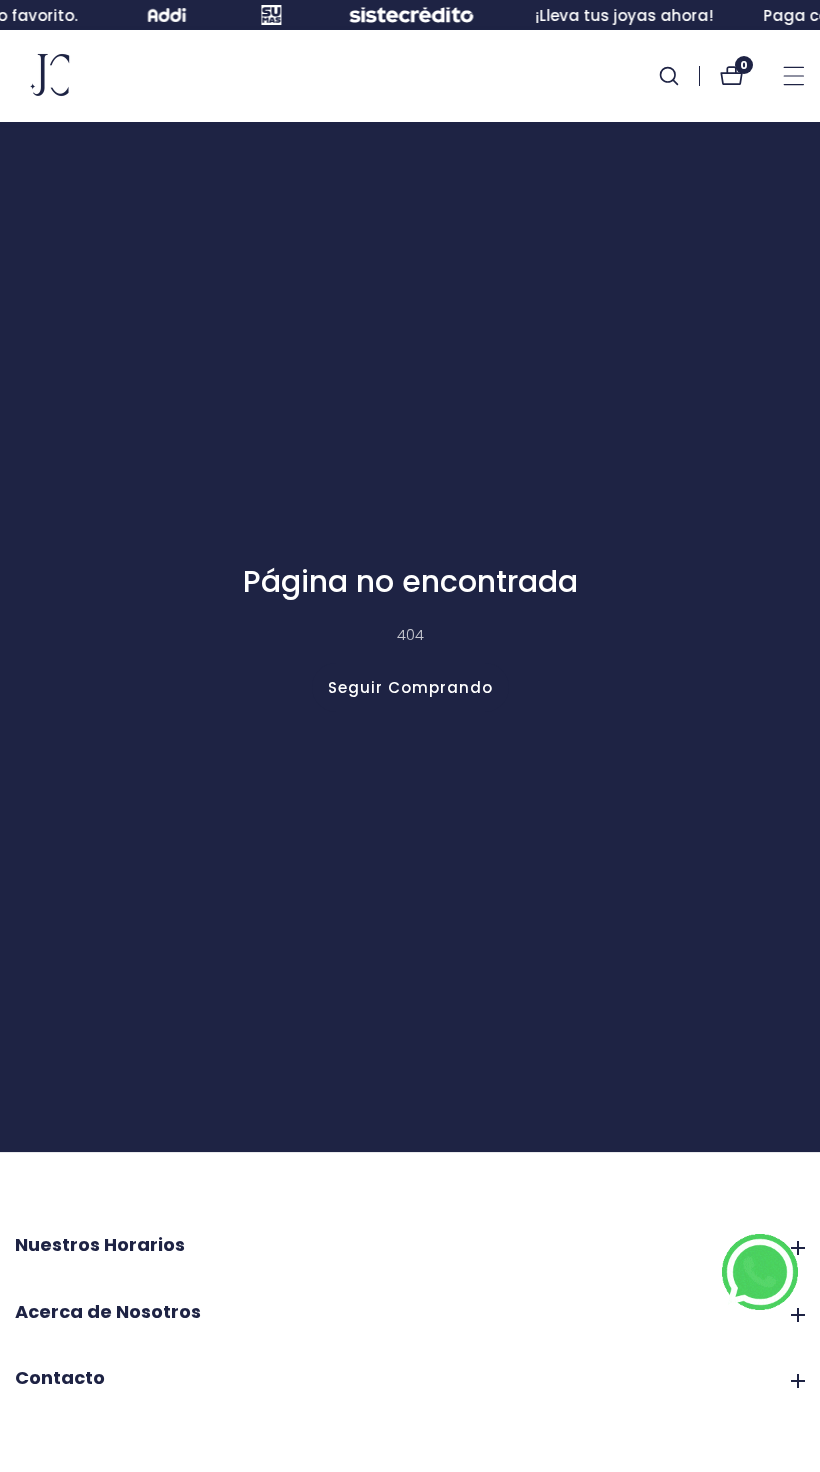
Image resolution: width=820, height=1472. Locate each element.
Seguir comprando (410, 687)
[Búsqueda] (679, 76)
